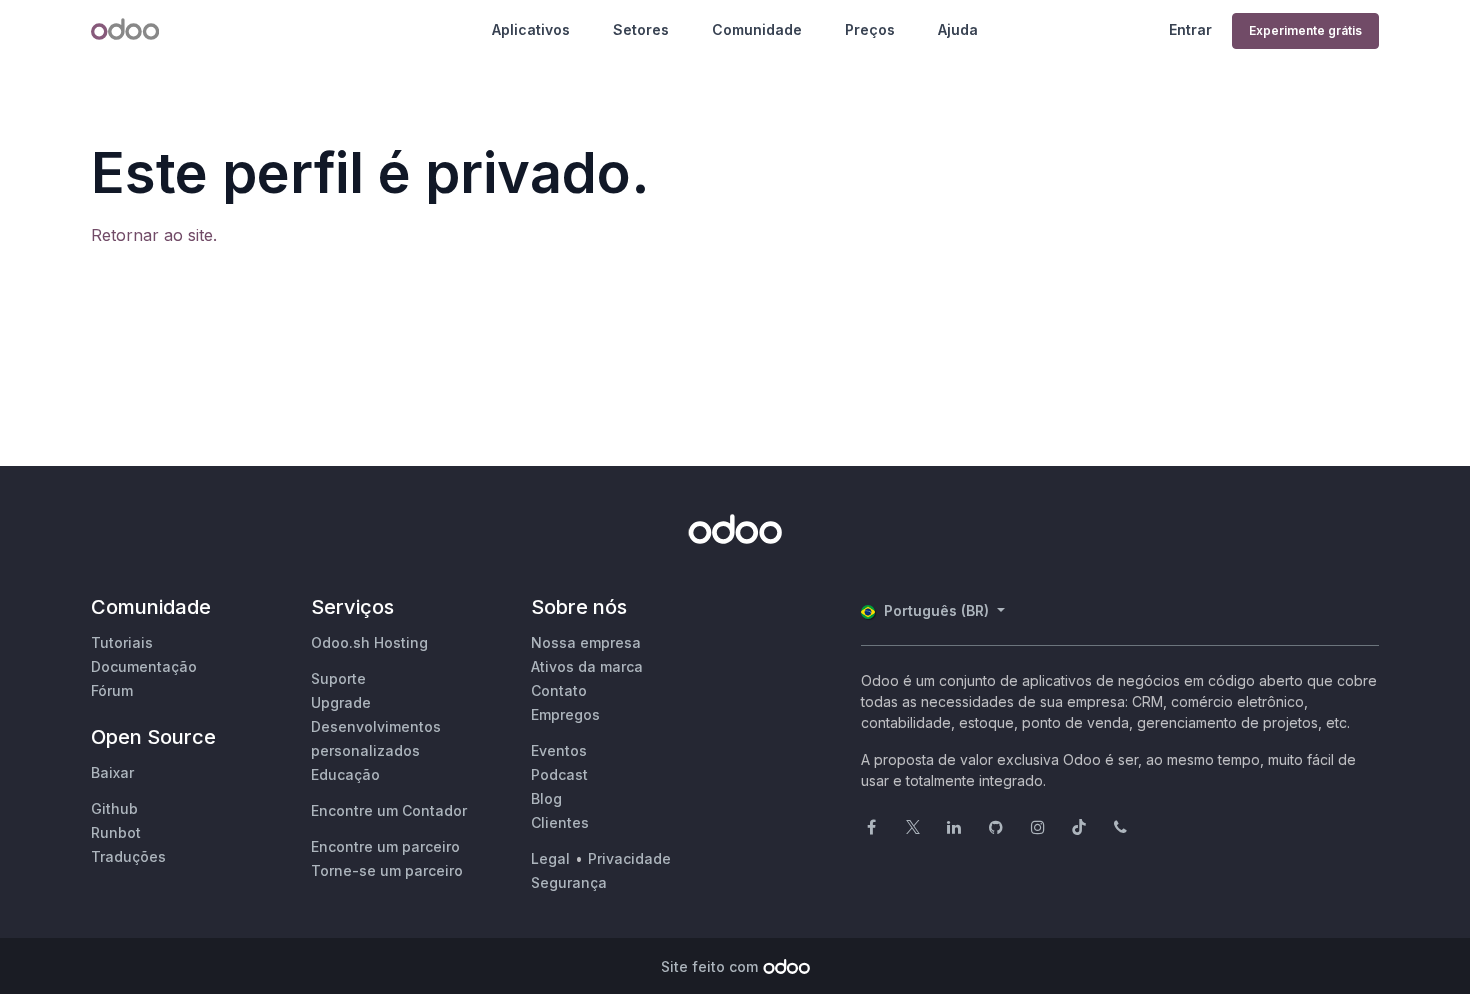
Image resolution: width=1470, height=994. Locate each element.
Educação (345, 774)
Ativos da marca (587, 666)
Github (114, 808)
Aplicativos (531, 29)
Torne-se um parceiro (387, 870)
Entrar (1190, 29)
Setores (641, 29)
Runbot (116, 832)
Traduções (128, 856)
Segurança (569, 882)
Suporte (338, 678)
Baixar (112, 772)
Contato (559, 690)
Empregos (565, 714)
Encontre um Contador (389, 810)
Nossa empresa (586, 642)
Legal (550, 858)
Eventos (559, 750)
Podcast (559, 774)
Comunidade (757, 29)
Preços (870, 29)
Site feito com (709, 966)
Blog (546, 798)
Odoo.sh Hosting (369, 642)
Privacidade (629, 858)
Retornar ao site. (154, 235)
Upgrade (341, 702)
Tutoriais (122, 642)
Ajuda (958, 29)
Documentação (144, 666)
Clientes (560, 822)
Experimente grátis (1305, 30)
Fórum (112, 690)
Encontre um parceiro (385, 846)
